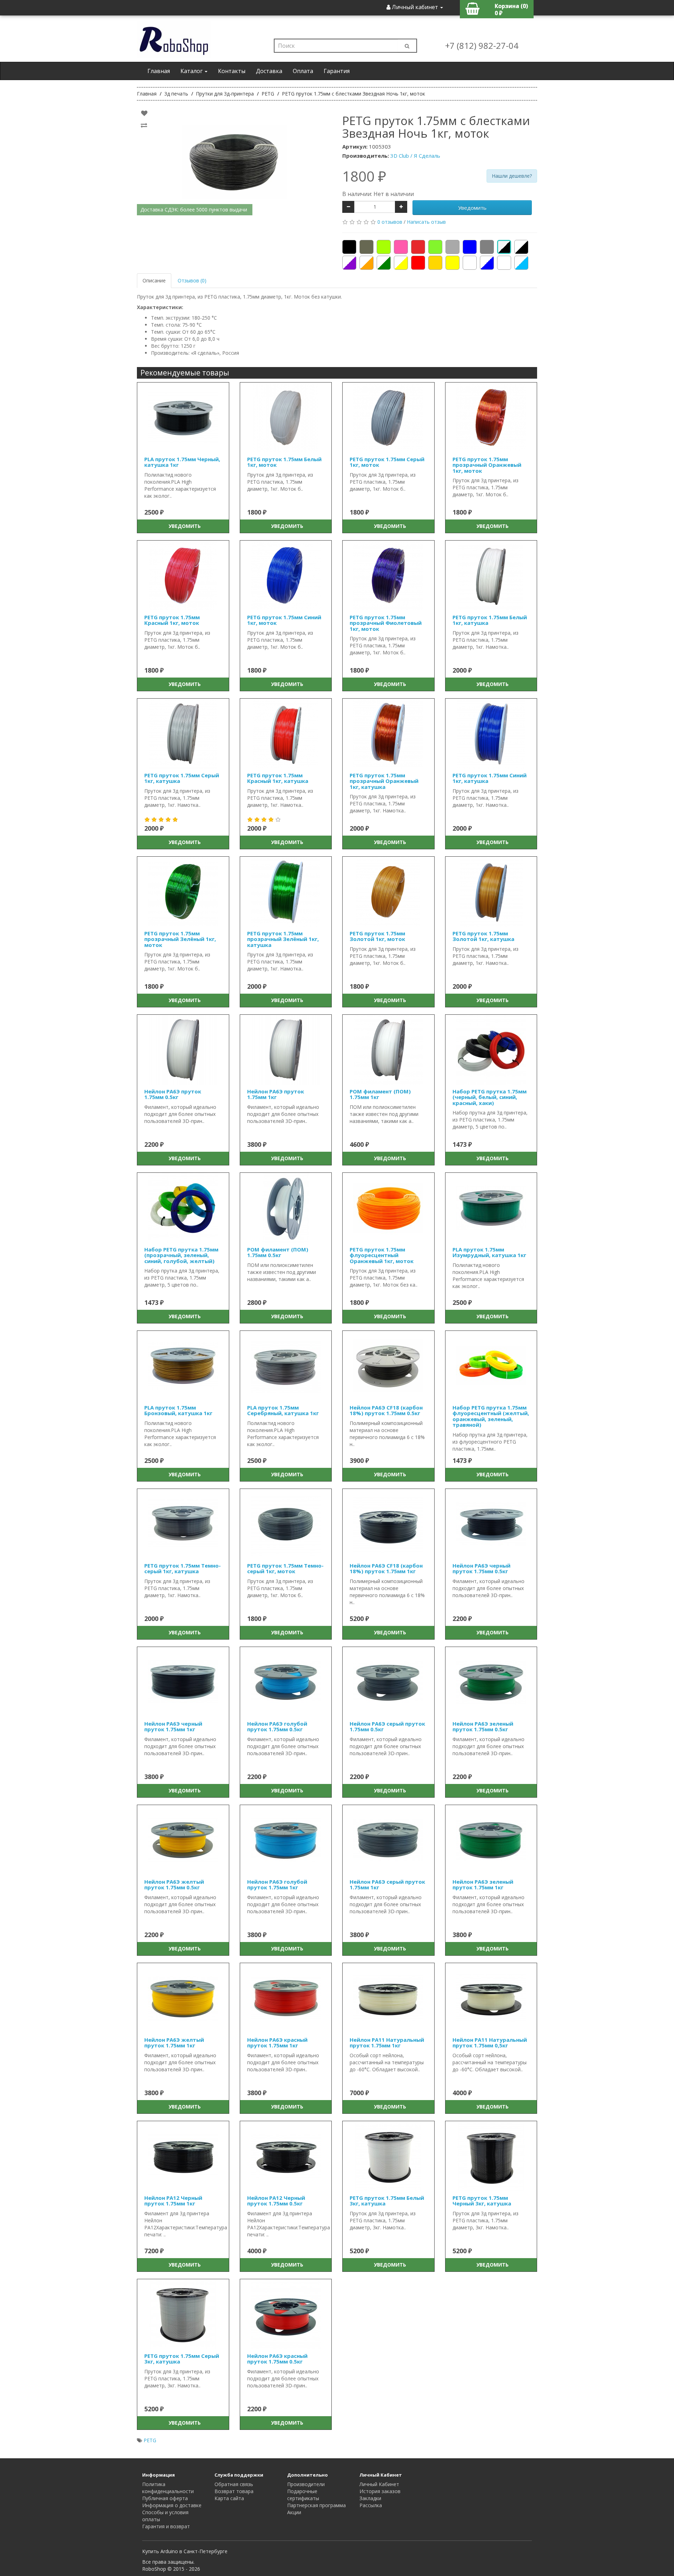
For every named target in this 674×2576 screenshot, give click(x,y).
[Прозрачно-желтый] (401, 263)
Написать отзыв (426, 222)
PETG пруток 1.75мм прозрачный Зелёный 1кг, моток (180, 939)
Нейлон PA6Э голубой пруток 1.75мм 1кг (277, 1885)
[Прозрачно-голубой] (521, 263)
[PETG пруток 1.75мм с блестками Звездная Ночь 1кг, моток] (234, 162)
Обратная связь (234, 2484)
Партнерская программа (316, 2505)
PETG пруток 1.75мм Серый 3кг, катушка (182, 2359)
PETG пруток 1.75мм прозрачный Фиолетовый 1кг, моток (386, 623)
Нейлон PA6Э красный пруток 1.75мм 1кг (277, 2043)
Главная (159, 71)
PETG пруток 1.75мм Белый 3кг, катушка (387, 2201)
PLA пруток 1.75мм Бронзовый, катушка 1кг (178, 1410)
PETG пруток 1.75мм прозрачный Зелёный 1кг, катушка (283, 939)
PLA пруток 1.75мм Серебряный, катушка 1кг (283, 1410)
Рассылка (371, 2505)
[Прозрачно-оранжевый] (366, 263)
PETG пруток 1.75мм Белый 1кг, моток (284, 462)
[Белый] (470, 263)
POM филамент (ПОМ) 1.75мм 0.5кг (278, 1252)
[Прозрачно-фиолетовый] (349, 263)
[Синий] (470, 247)
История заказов (380, 2491)
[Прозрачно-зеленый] (384, 263)
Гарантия (337, 71)
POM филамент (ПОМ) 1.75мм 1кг (380, 1094)
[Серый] (487, 247)
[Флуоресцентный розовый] (401, 247)
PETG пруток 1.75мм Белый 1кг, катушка (490, 620)
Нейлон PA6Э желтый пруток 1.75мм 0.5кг (174, 1885)
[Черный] (349, 247)
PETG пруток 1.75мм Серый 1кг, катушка (182, 778)
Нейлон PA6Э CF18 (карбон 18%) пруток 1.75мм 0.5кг (386, 1410)
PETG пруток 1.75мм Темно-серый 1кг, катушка (183, 1568)
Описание (154, 280)
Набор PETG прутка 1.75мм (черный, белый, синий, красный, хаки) (490, 1097)
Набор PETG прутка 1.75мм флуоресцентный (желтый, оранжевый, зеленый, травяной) (491, 1416)
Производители (306, 2484)
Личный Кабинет (379, 2484)
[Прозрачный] (504, 263)
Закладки (370, 2498)
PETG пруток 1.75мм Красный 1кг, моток (172, 620)
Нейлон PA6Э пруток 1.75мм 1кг (276, 1094)
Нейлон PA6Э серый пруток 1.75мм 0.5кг (387, 1727)
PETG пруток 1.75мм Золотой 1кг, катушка (483, 936)
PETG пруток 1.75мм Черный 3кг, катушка (482, 2201)
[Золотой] (435, 263)
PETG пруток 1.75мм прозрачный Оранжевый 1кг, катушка (384, 781)
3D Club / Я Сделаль (415, 156)
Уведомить (472, 208)
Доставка (269, 71)
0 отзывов (390, 222)
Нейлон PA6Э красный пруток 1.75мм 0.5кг (277, 2359)
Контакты (232, 71)
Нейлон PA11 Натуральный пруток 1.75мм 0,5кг (490, 2043)
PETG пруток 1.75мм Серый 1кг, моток (387, 462)
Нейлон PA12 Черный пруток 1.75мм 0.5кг (276, 2201)
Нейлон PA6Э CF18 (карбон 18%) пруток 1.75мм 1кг (386, 1568)
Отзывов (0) (192, 280)
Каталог (192, 71)
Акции (294, 2512)
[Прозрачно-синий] (487, 263)
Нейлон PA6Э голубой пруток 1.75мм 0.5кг (277, 1727)
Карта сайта (229, 2498)
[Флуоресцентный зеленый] (435, 247)
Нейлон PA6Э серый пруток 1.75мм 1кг (387, 1885)
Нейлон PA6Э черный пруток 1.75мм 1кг (173, 1727)
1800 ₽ (364, 176)
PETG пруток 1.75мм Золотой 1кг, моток (377, 936)
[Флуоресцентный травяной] (384, 247)
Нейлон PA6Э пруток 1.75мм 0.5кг (173, 1094)
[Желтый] (452, 263)
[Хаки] (366, 247)
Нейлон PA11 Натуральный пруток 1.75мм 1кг (387, 2043)
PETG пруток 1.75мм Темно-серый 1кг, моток (285, 1568)
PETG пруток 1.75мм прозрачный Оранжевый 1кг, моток (487, 465)
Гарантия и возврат (166, 2526)
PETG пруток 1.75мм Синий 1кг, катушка (490, 778)
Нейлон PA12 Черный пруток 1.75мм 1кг (173, 2201)
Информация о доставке (172, 2505)
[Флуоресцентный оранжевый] (418, 247)
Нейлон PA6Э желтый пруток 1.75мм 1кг (174, 2043)
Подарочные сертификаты (303, 2495)
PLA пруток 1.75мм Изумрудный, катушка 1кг (489, 1252)
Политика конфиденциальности (168, 2488)
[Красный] (418, 263)
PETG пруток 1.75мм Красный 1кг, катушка (278, 778)
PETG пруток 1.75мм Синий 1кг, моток (284, 620)
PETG (150, 2440)
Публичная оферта (165, 2498)
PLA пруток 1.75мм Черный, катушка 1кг (182, 462)
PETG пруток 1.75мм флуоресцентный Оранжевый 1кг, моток (382, 1255)
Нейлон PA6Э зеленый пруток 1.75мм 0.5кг (483, 1727)
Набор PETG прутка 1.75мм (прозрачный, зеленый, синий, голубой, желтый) (181, 1255)
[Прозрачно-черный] (521, 247)
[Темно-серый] (452, 247)
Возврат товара (234, 2491)
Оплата (303, 71)
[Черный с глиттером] (504, 247)
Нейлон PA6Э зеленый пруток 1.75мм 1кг (483, 1885)
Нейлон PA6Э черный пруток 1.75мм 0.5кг (481, 1568)
